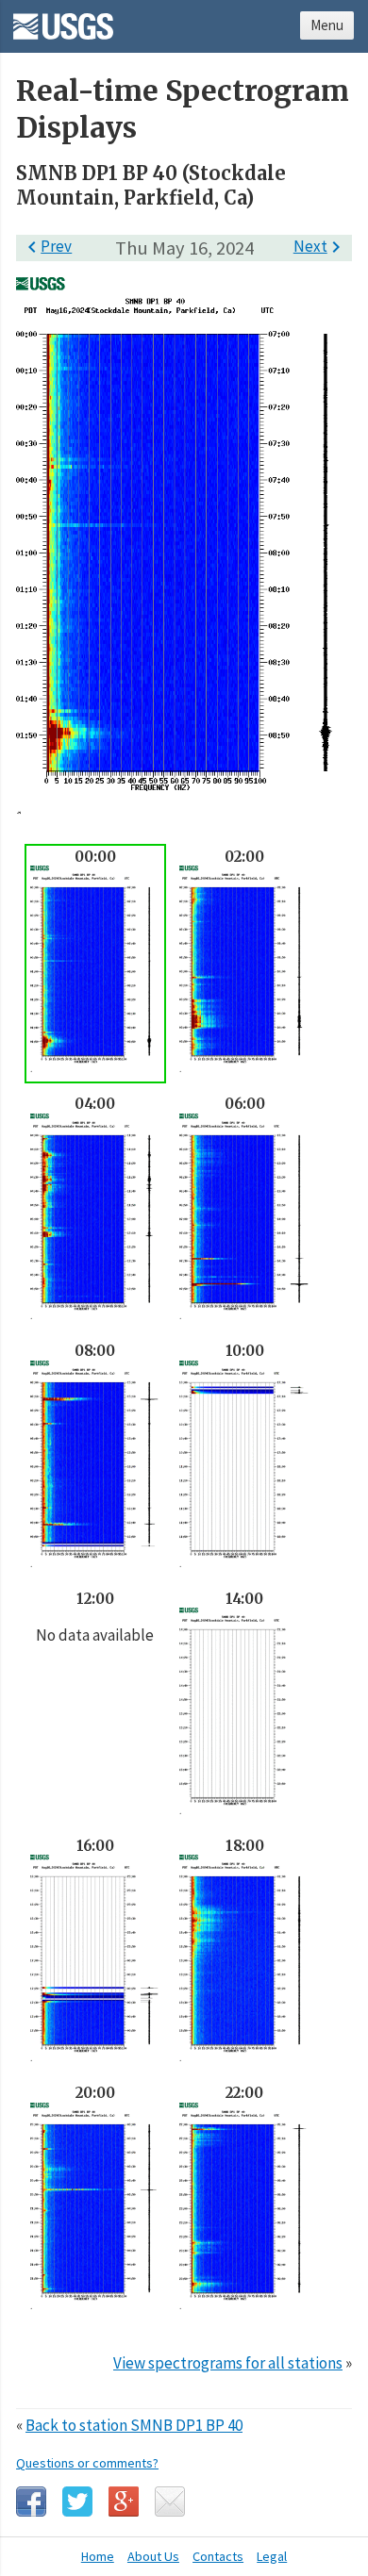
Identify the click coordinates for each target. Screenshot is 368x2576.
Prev (46, 246)
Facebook (31, 2502)
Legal (272, 2556)
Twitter (77, 2502)
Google (124, 2502)
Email (170, 2502)
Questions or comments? (87, 2463)
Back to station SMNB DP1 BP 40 (134, 2425)
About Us (153, 2556)
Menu (327, 25)
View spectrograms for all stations (228, 2363)
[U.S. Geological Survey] (63, 20)
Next (320, 246)
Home (98, 2556)
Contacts (218, 2556)
